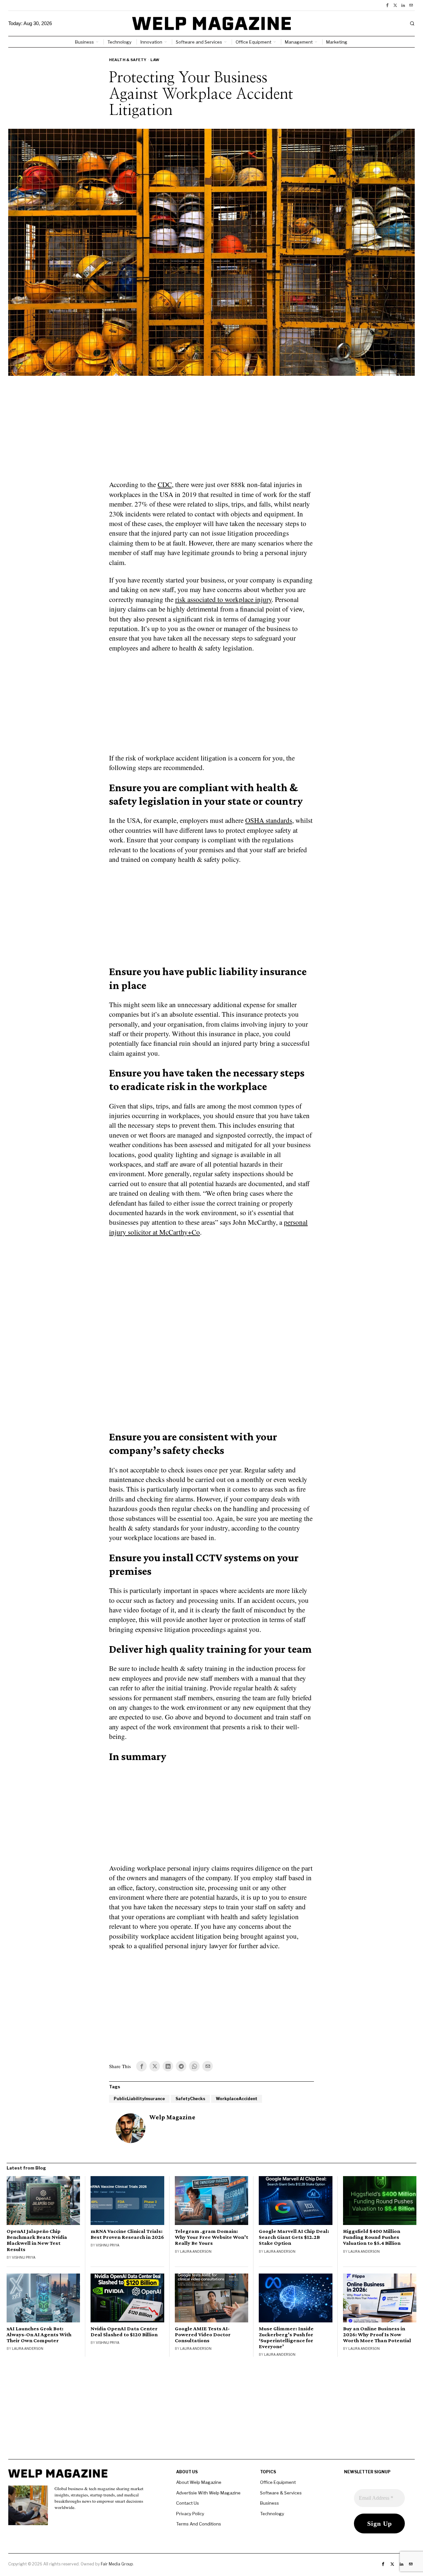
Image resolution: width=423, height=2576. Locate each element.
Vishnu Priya (24, 2257)
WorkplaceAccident (237, 2099)
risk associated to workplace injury (223, 599)
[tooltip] (387, 5)
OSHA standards (269, 820)
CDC (165, 484)
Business (269, 2503)
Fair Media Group (117, 2564)
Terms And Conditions (199, 2524)
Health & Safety (128, 60)
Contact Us (188, 2503)
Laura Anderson (196, 2251)
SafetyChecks (190, 2099)
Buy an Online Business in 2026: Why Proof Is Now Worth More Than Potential (377, 2335)
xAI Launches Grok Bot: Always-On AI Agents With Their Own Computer (39, 2335)
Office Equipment (278, 2482)
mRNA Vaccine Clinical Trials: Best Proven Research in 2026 (127, 2234)
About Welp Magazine (199, 2482)
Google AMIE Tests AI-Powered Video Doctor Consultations (203, 2335)
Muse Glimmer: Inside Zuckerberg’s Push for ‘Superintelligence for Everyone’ (286, 2338)
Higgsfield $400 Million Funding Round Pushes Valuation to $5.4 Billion (372, 2237)
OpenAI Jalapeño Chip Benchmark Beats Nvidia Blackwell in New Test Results (37, 2240)
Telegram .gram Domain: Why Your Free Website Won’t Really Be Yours (211, 2237)
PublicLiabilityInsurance (139, 2099)
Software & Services (281, 2493)
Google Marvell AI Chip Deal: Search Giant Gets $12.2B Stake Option (294, 2237)
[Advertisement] (211, 432)
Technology (272, 2514)
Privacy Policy (190, 2514)
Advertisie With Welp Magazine (208, 2493)
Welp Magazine (172, 2117)
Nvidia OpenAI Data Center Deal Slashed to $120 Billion (124, 2332)
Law (155, 60)
